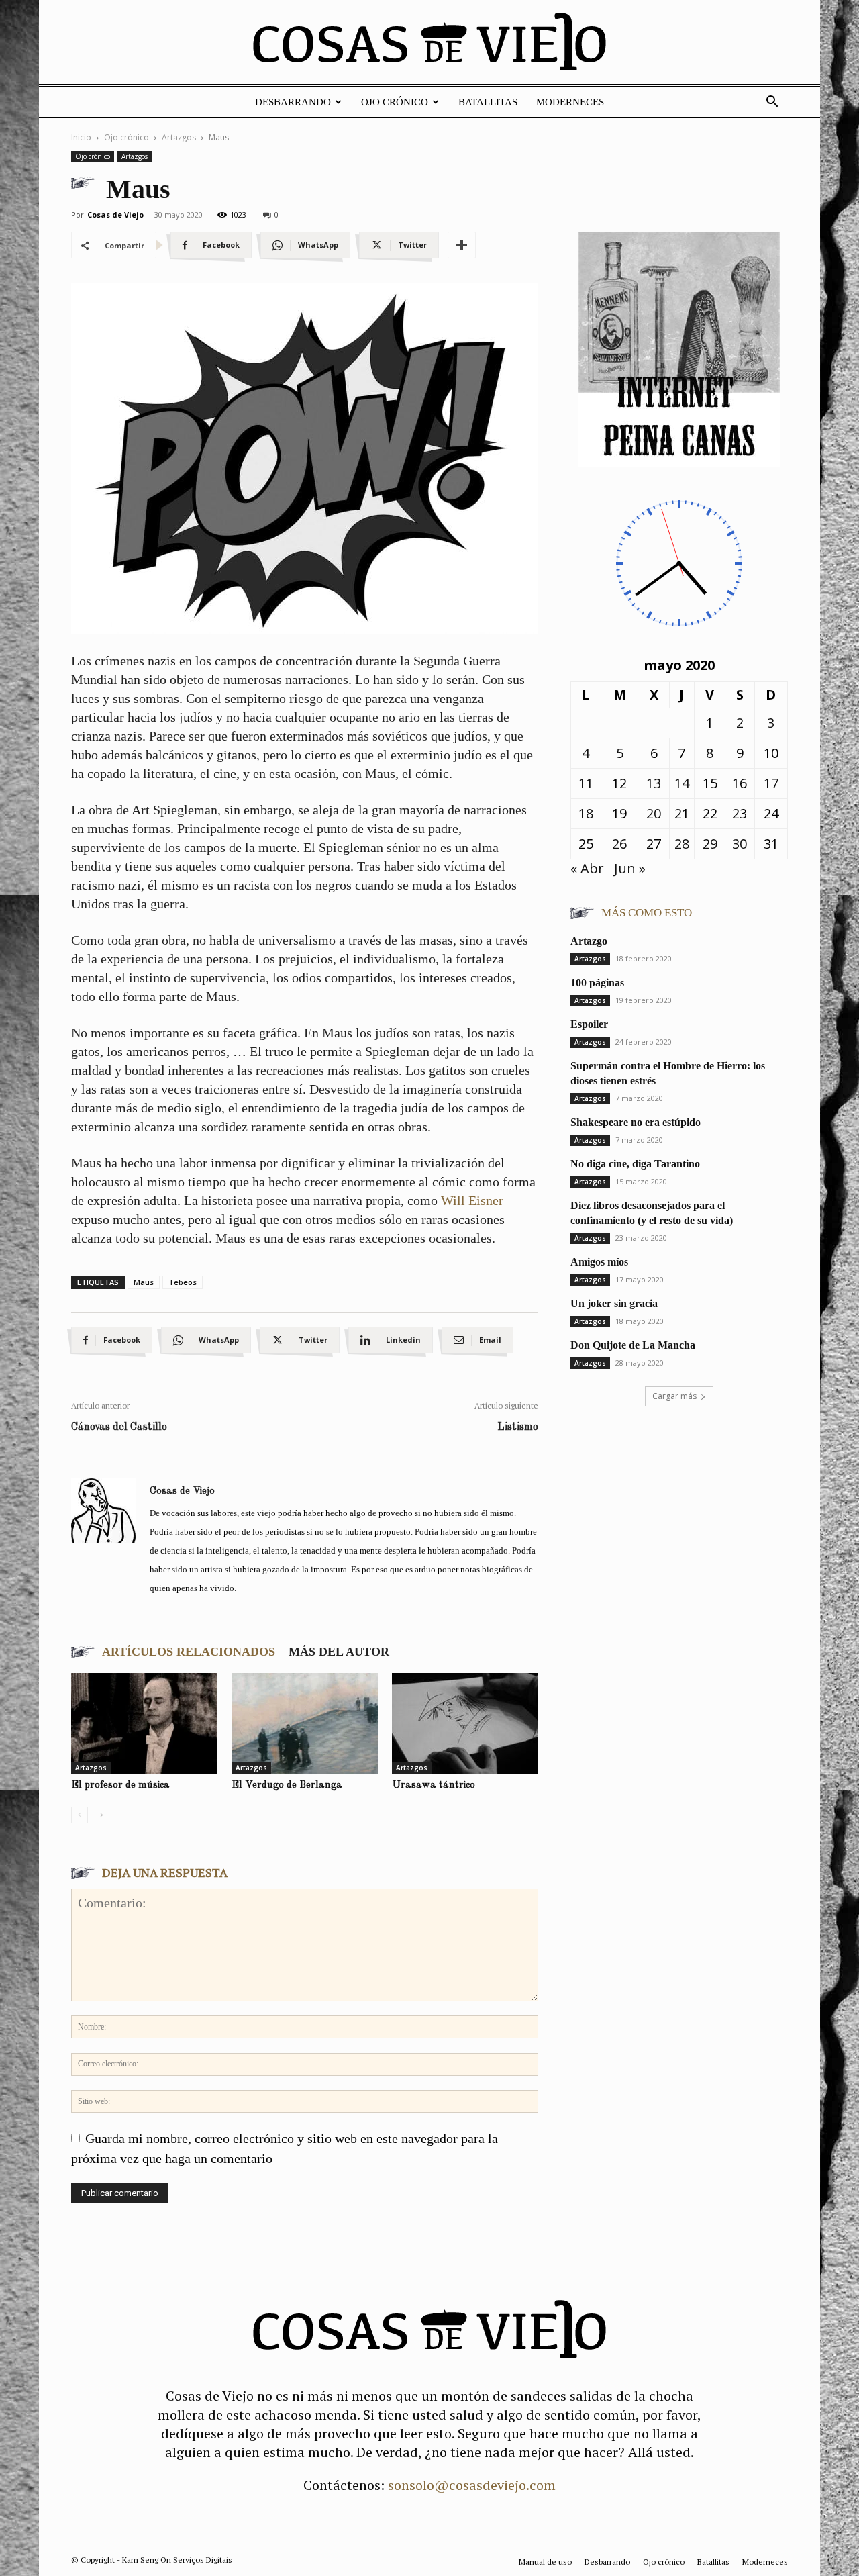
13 (654, 783)
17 (771, 783)
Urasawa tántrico (434, 1785)
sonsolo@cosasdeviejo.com (472, 2485)
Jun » (630, 868)
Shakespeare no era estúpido (636, 1122)
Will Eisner (472, 1200)
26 (619, 844)
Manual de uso (545, 2562)
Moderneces (570, 102)
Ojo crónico (395, 102)
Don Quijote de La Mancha (633, 1345)
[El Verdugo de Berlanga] (305, 1723)
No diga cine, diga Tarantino (635, 1164)
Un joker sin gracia (614, 1303)
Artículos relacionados (189, 1652)
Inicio (81, 137)
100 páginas (597, 983)
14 (682, 783)
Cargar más (674, 1396)
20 (654, 813)
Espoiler (589, 1024)
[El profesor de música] (144, 1723)
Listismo (518, 1427)
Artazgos (179, 137)
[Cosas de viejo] (429, 45)
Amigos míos (599, 1262)
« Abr (587, 868)
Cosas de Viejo (115, 214)
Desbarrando (293, 102)
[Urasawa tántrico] (465, 1723)
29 (710, 844)
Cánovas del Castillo (119, 1427)
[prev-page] (80, 1815)
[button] (772, 102)
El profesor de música (120, 1785)
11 (586, 783)
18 (586, 813)
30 (740, 844)
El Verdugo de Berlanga (287, 1785)
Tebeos (183, 1282)
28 (682, 844)
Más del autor (339, 1652)
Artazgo (589, 941)
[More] (462, 245)
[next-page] (101, 1815)
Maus (144, 1282)
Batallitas (488, 102)
